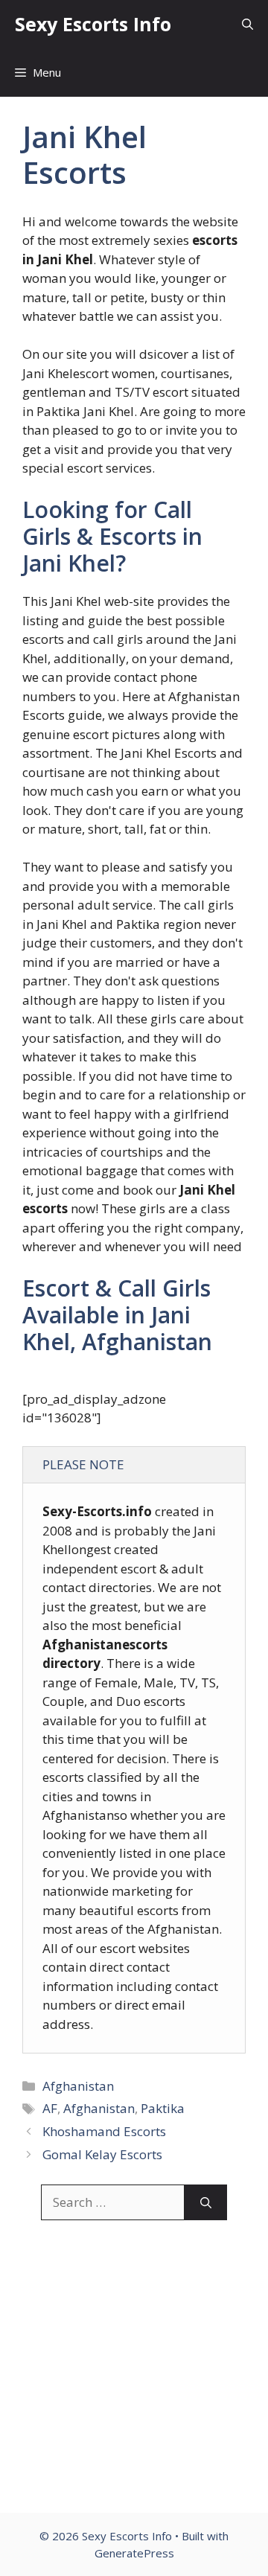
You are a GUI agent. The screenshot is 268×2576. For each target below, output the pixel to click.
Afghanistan (78, 2086)
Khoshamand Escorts (104, 2131)
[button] (248, 24)
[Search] (206, 2202)
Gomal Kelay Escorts (102, 2154)
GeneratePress (134, 2553)
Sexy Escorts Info (93, 24)
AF (50, 2108)
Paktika (163, 2108)
